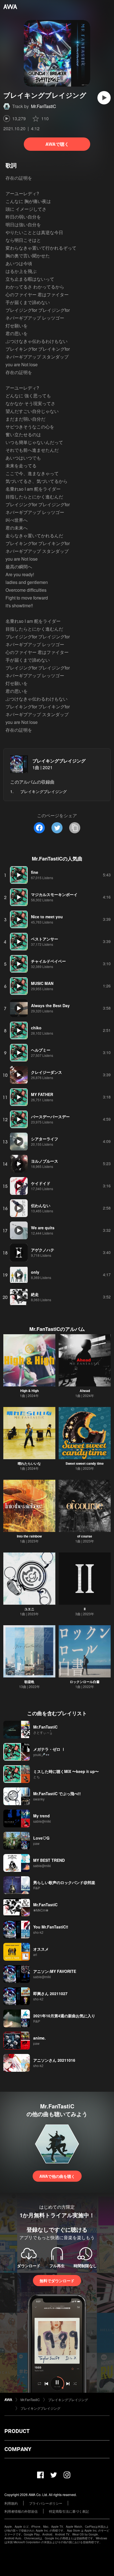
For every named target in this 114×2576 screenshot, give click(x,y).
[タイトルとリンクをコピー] (75, 828)
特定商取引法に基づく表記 (69, 2511)
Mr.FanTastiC (44, 106)
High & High (29, 1391)
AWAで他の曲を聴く (57, 2176)
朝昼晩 (29, 1682)
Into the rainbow (29, 1536)
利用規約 (11, 2503)
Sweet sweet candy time (85, 1463)
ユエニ (29, 1609)
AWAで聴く (57, 144)
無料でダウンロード (57, 2281)
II (85, 1609)
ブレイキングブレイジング (59, 761)
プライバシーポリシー (46, 2503)
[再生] (104, 98)
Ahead (85, 1391)
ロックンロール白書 (85, 1682)
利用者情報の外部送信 (21, 2511)
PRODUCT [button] (17, 2431)
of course (85, 1536)
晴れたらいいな (29, 1463)
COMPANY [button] (18, 2449)
